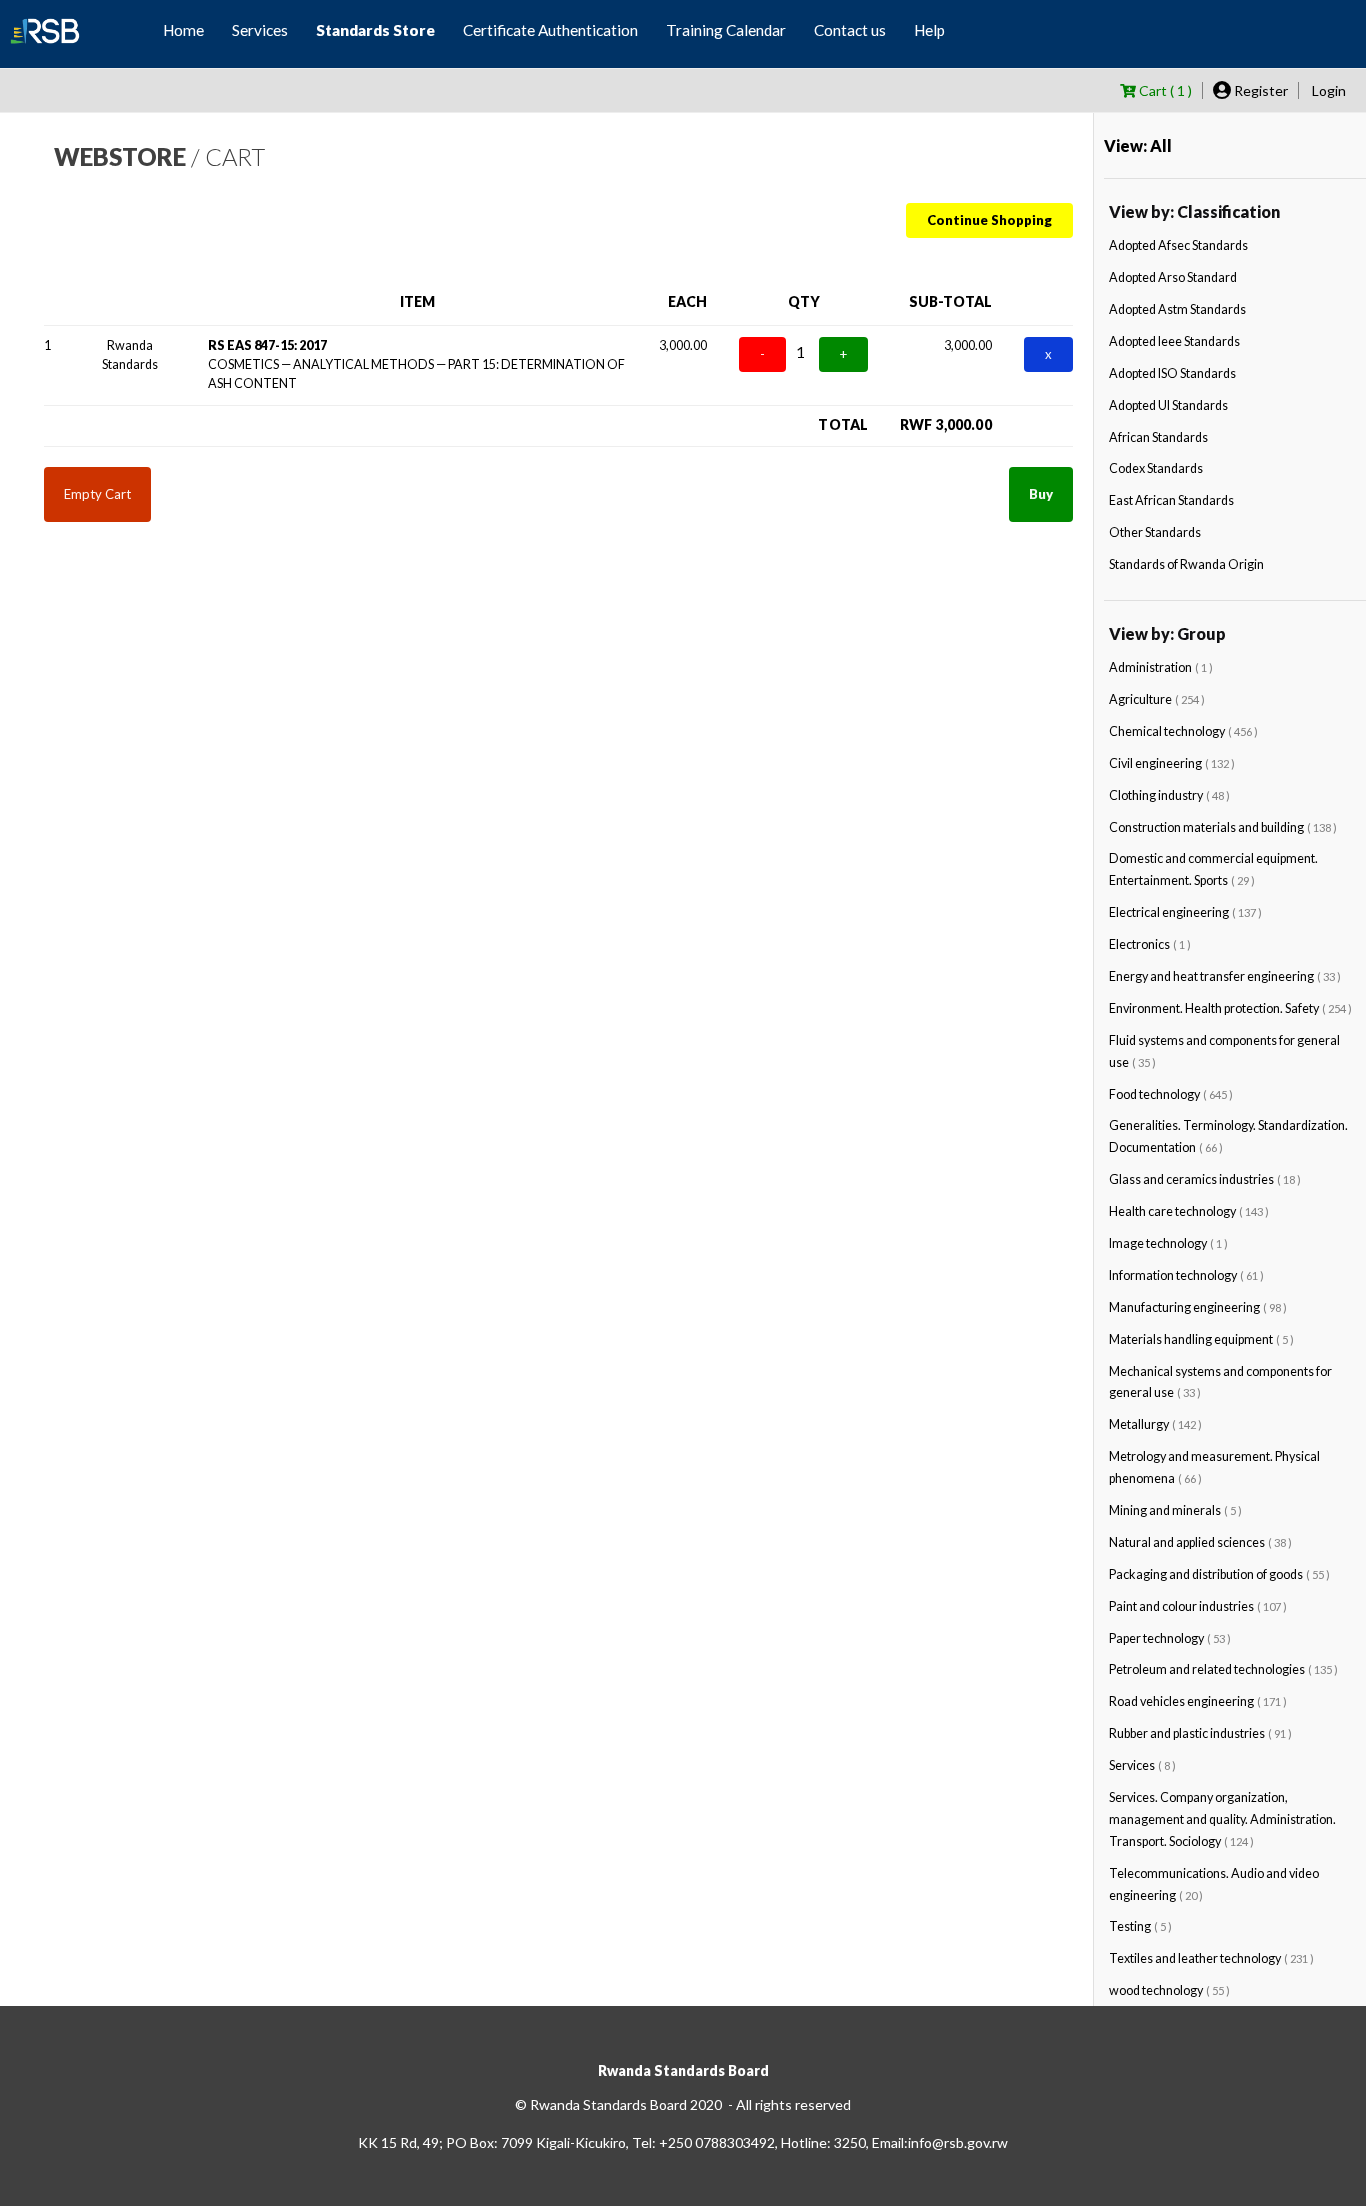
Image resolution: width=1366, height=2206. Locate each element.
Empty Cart (97, 494)
